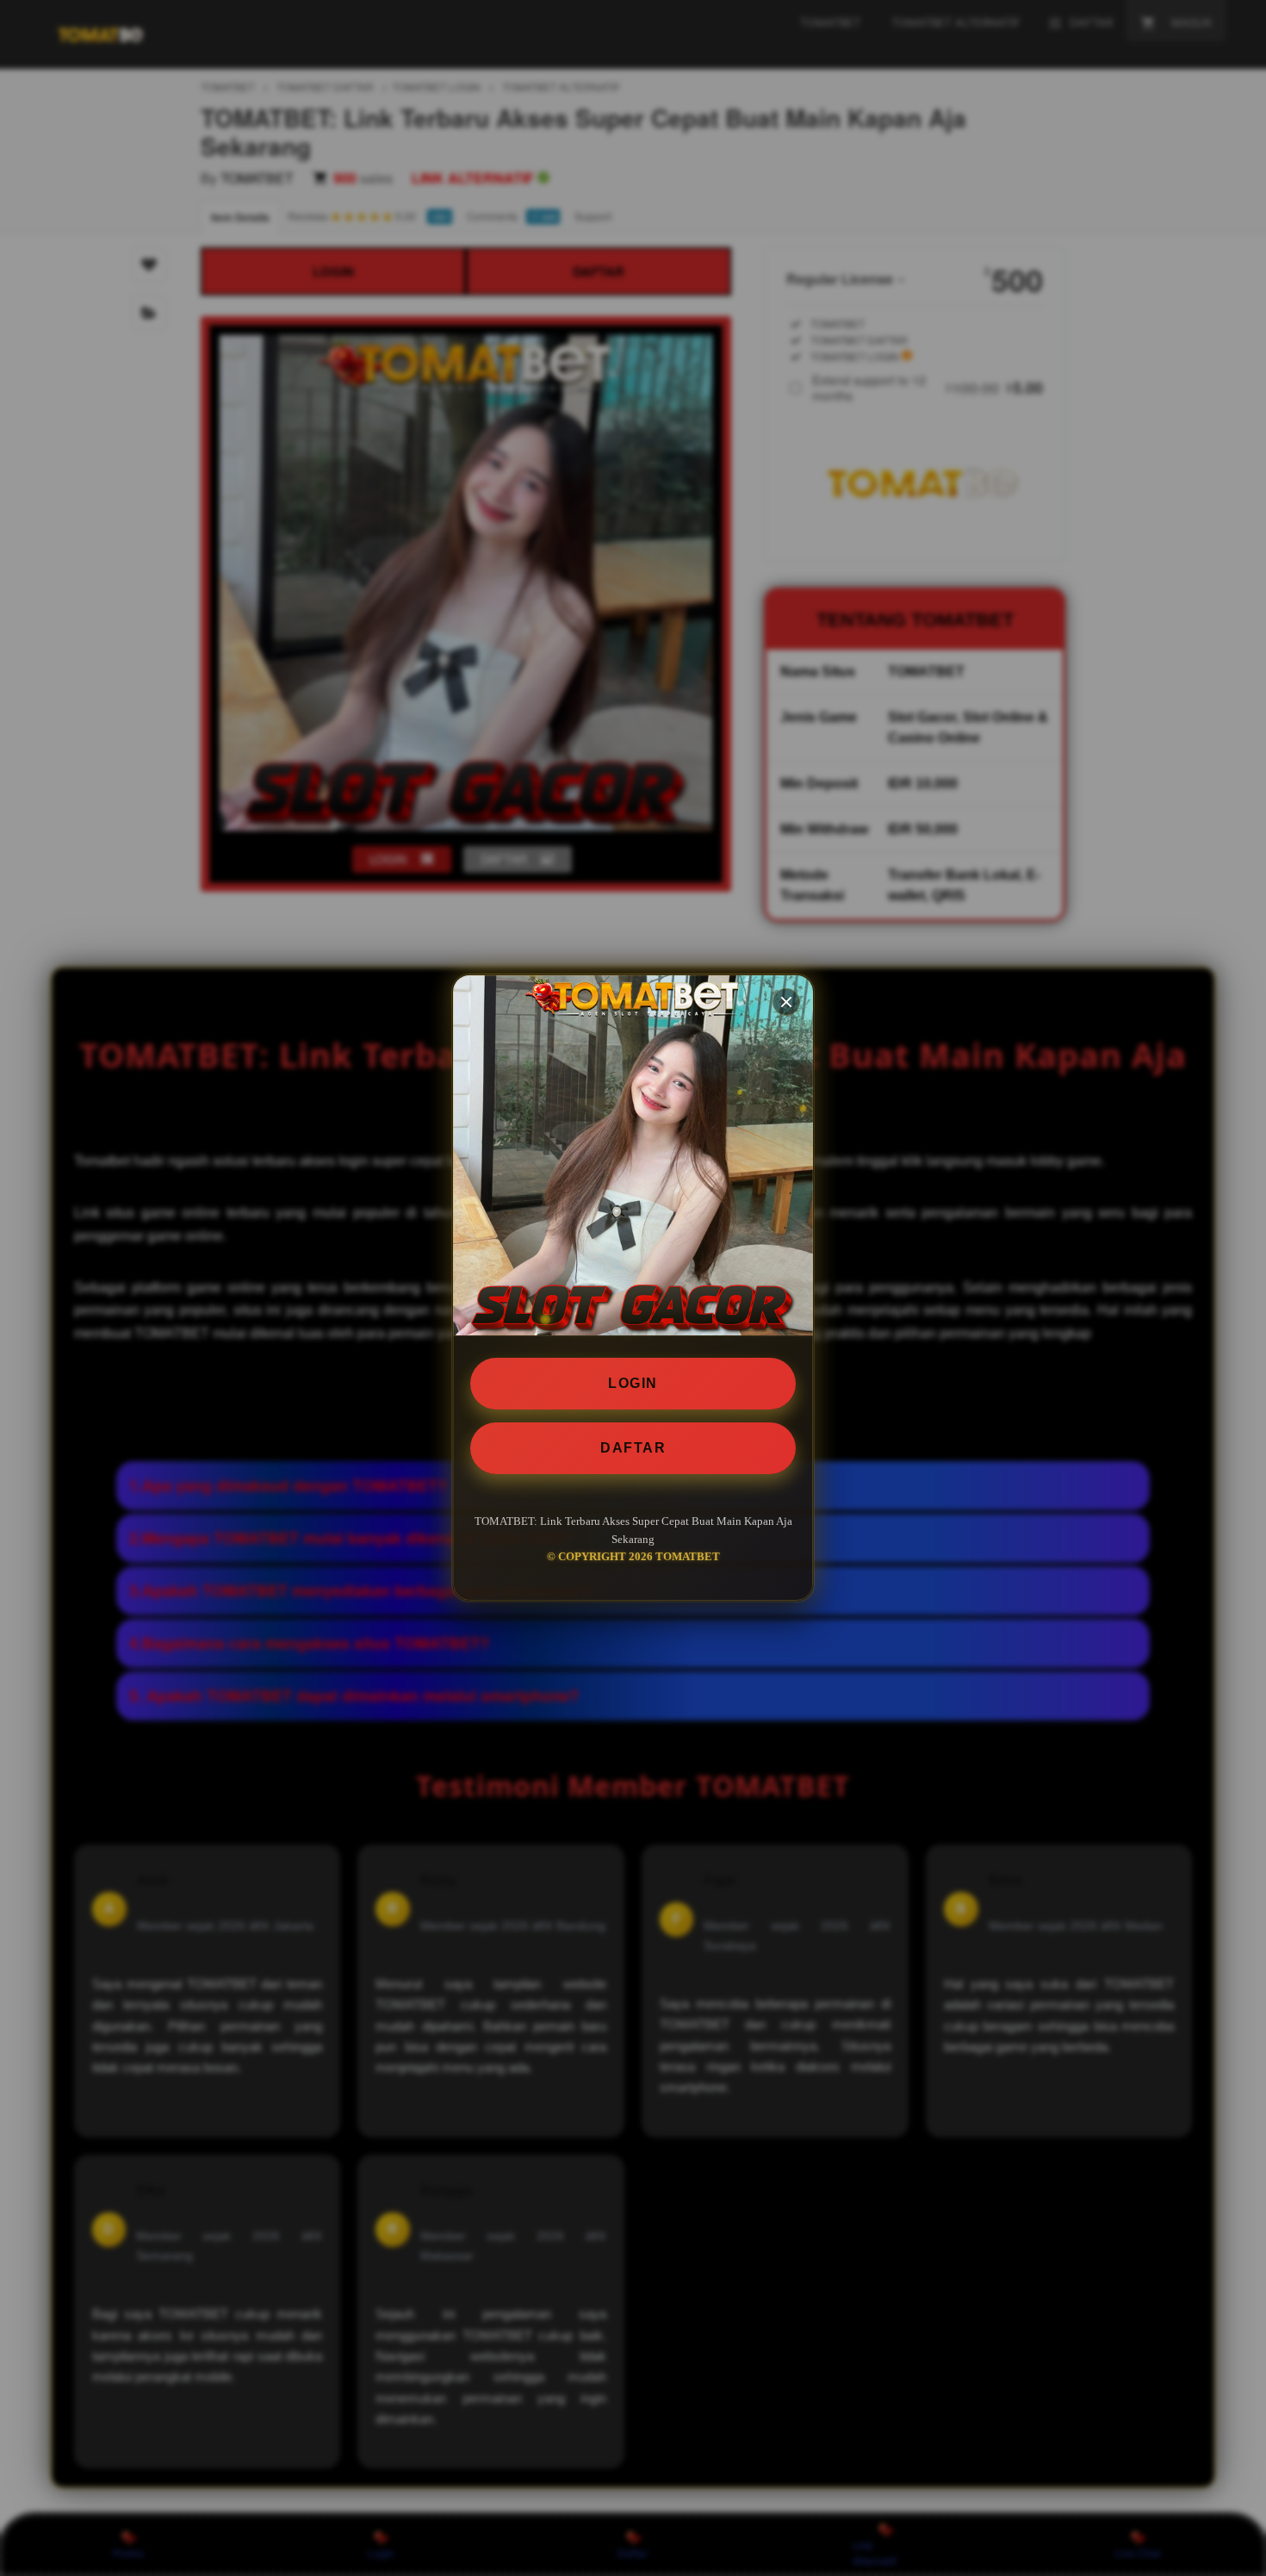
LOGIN (633, 1383)
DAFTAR (633, 1448)
